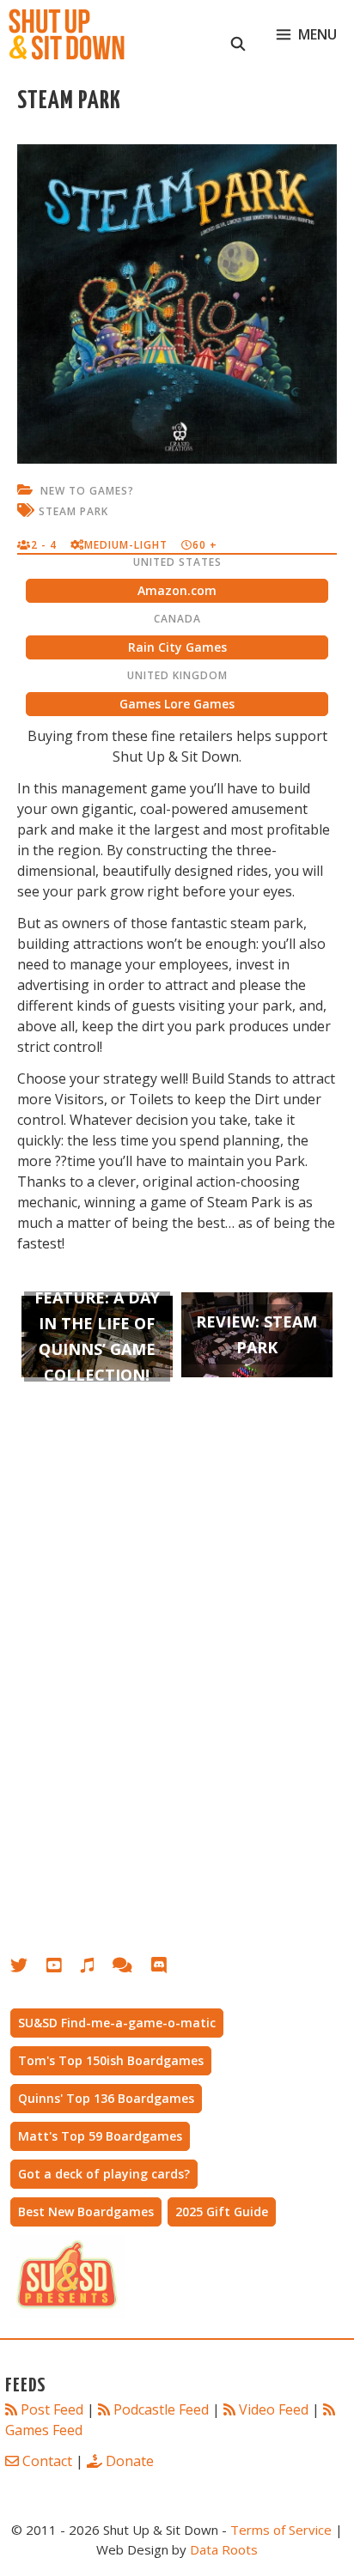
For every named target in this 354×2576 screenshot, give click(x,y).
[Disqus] (177, 1668)
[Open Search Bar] (238, 34)
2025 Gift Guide (222, 2211)
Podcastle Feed (161, 2409)
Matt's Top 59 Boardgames (100, 2136)
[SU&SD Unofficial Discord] (168, 1968)
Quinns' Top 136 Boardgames (106, 2098)
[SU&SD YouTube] (63, 1968)
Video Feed (274, 2409)
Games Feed (44, 2430)
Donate (130, 2461)
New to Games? (87, 491)
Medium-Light (126, 545)
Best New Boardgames (86, 2211)
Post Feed (52, 2409)
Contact (47, 2461)
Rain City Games (177, 647)
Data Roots (224, 2549)
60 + (205, 545)
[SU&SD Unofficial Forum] (131, 1968)
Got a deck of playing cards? (104, 2174)
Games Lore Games (177, 704)
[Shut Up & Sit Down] (67, 34)
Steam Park (73, 511)
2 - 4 (44, 545)
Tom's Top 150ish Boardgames (111, 2060)
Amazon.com (177, 590)
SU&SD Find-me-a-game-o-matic (117, 2023)
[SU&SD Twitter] (28, 1968)
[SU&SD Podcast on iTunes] (96, 1968)
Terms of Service (281, 2530)
